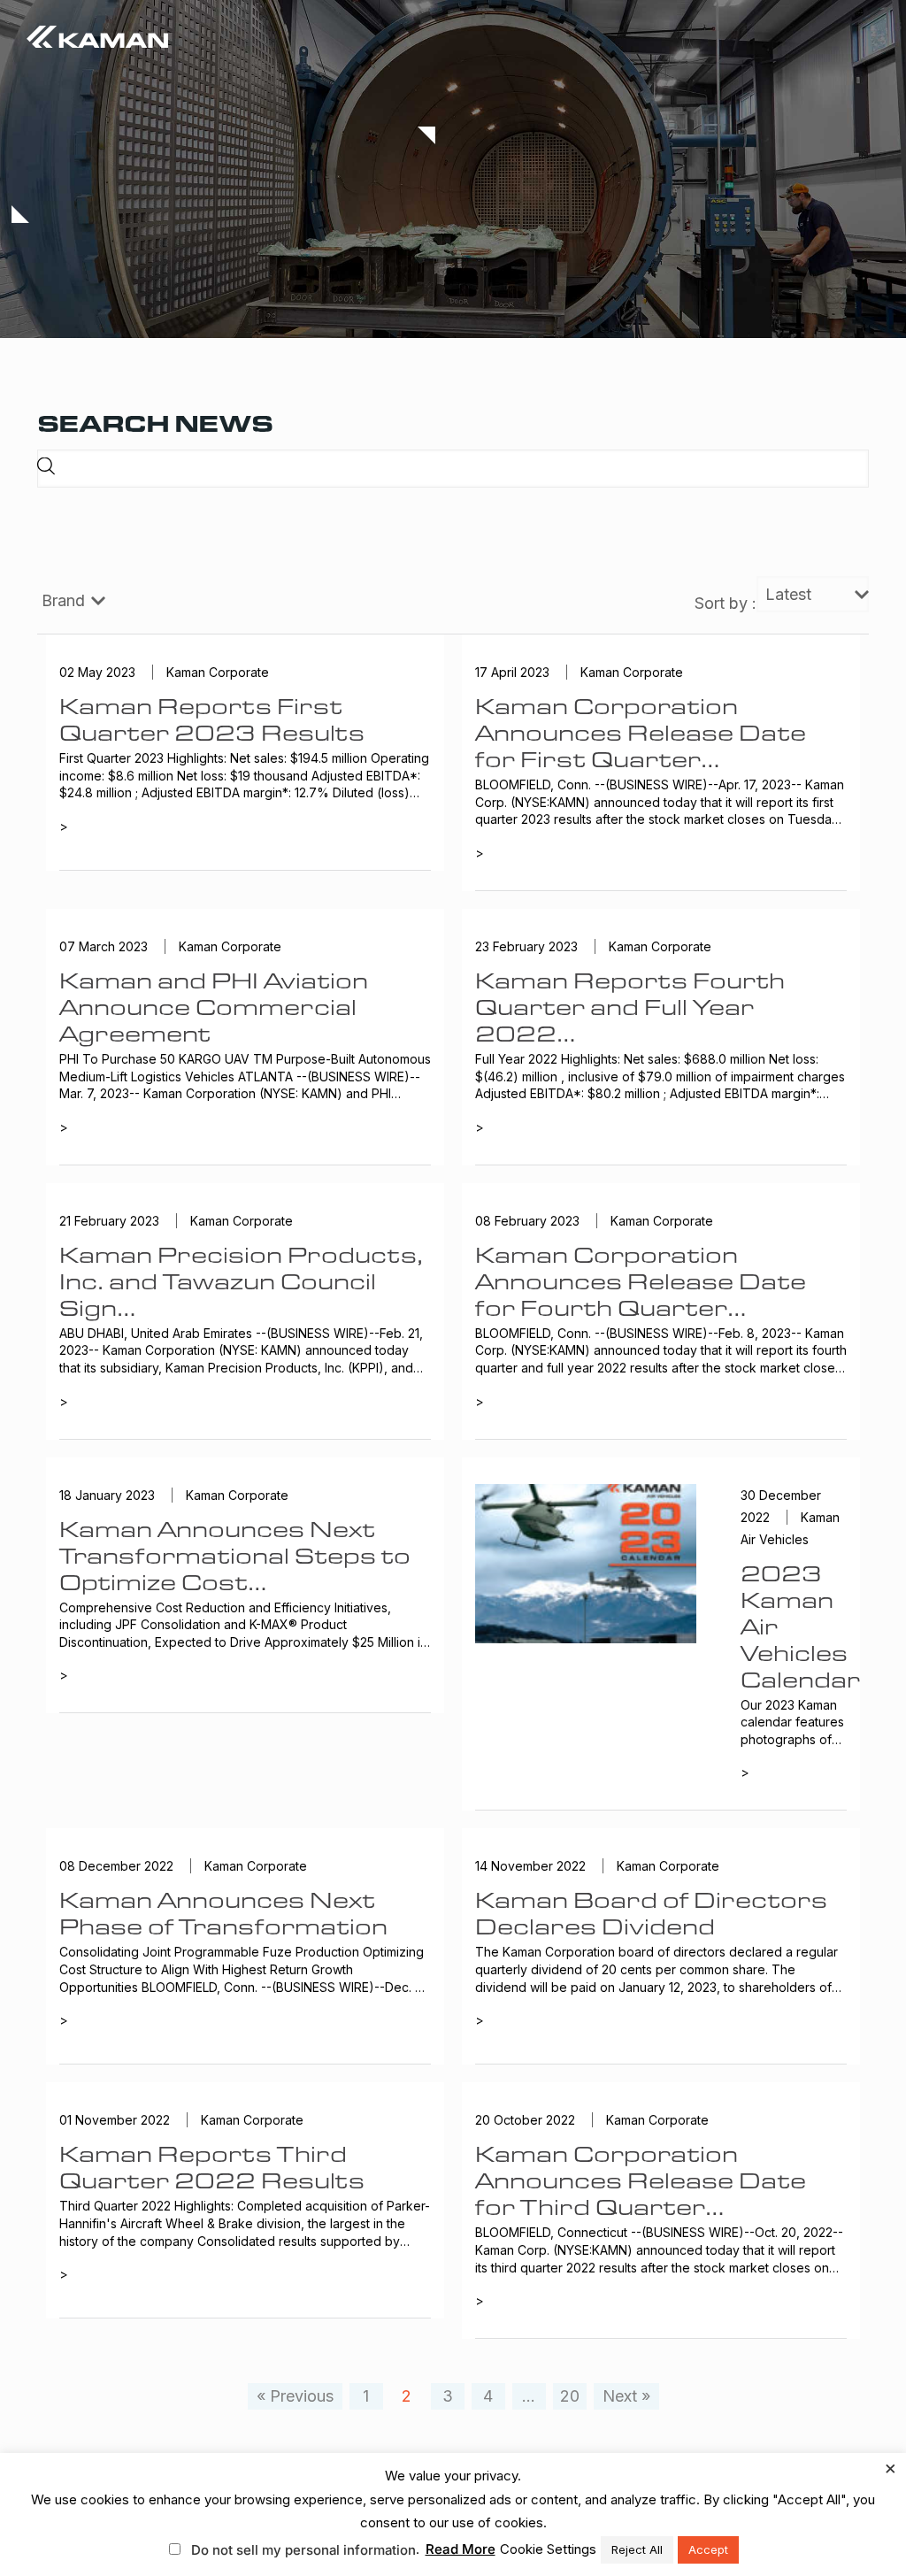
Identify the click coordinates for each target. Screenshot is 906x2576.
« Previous (295, 2396)
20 (570, 2396)
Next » (626, 2396)
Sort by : (726, 603)
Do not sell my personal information (303, 2550)
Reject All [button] (637, 2549)
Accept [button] (708, 2549)
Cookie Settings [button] (548, 2549)
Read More (461, 2549)
